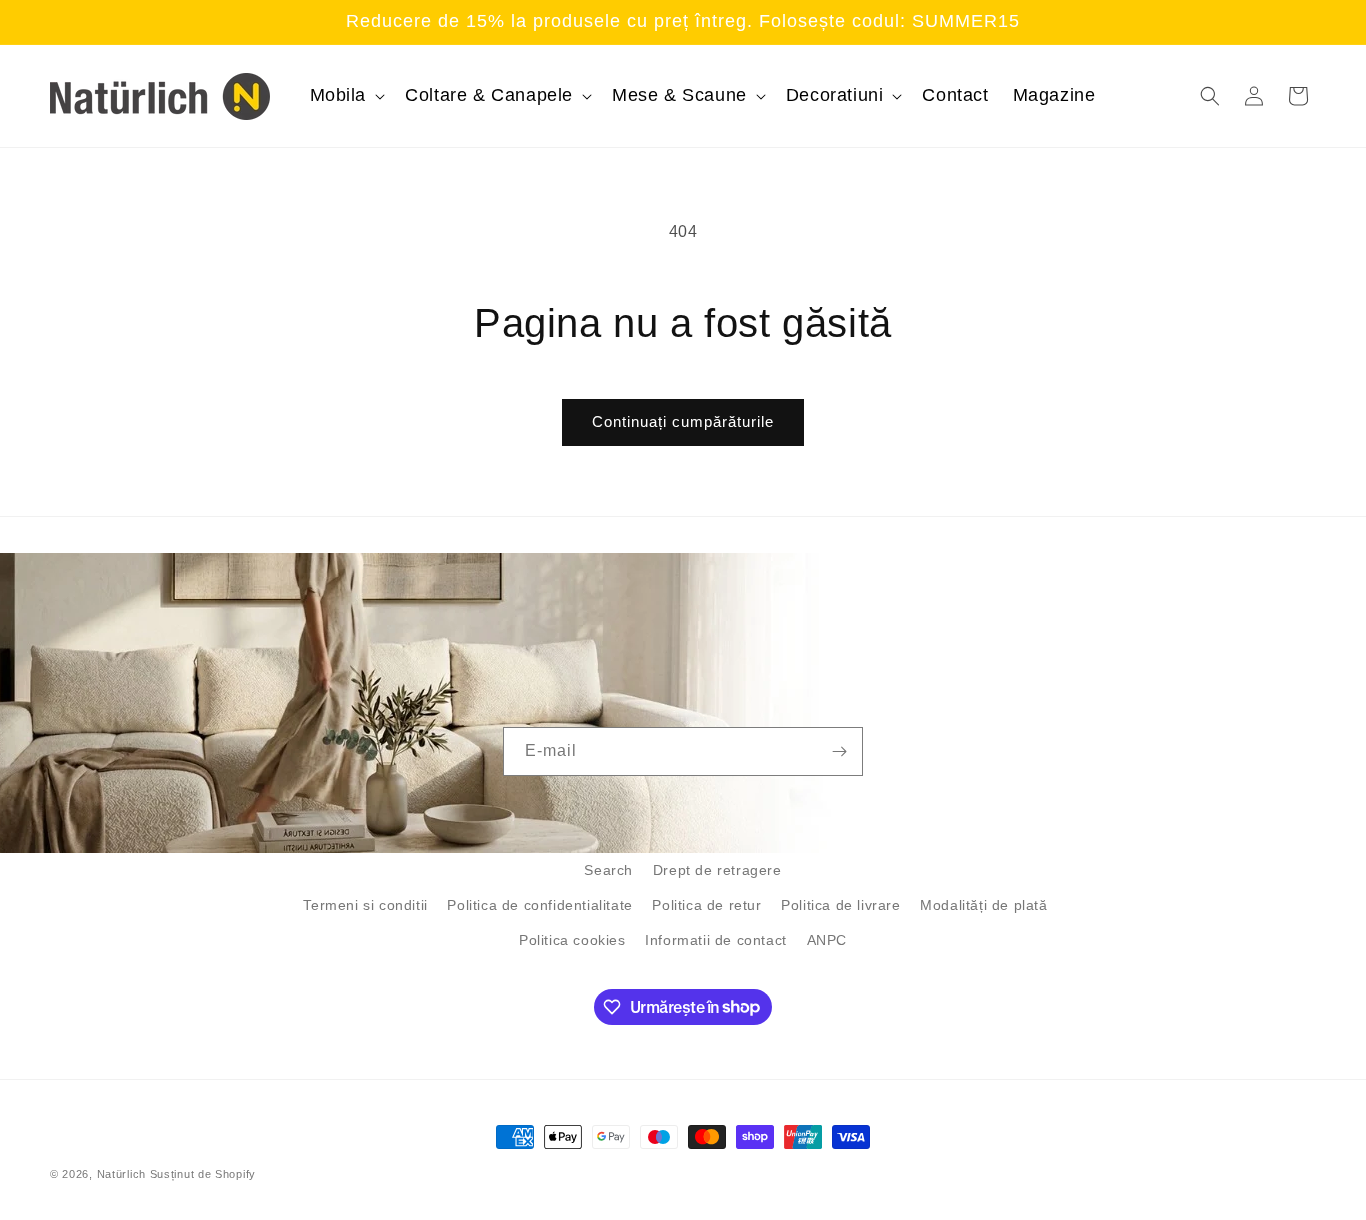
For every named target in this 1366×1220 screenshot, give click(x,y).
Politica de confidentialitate (539, 905)
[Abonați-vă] (839, 751)
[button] (346, 95)
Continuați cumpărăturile (683, 421)
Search (608, 870)
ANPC (827, 940)
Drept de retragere (717, 870)
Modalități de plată (983, 905)
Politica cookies (572, 940)
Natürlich (121, 1174)
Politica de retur (706, 905)
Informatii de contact (716, 940)
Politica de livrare (840, 905)
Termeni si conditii (365, 905)
